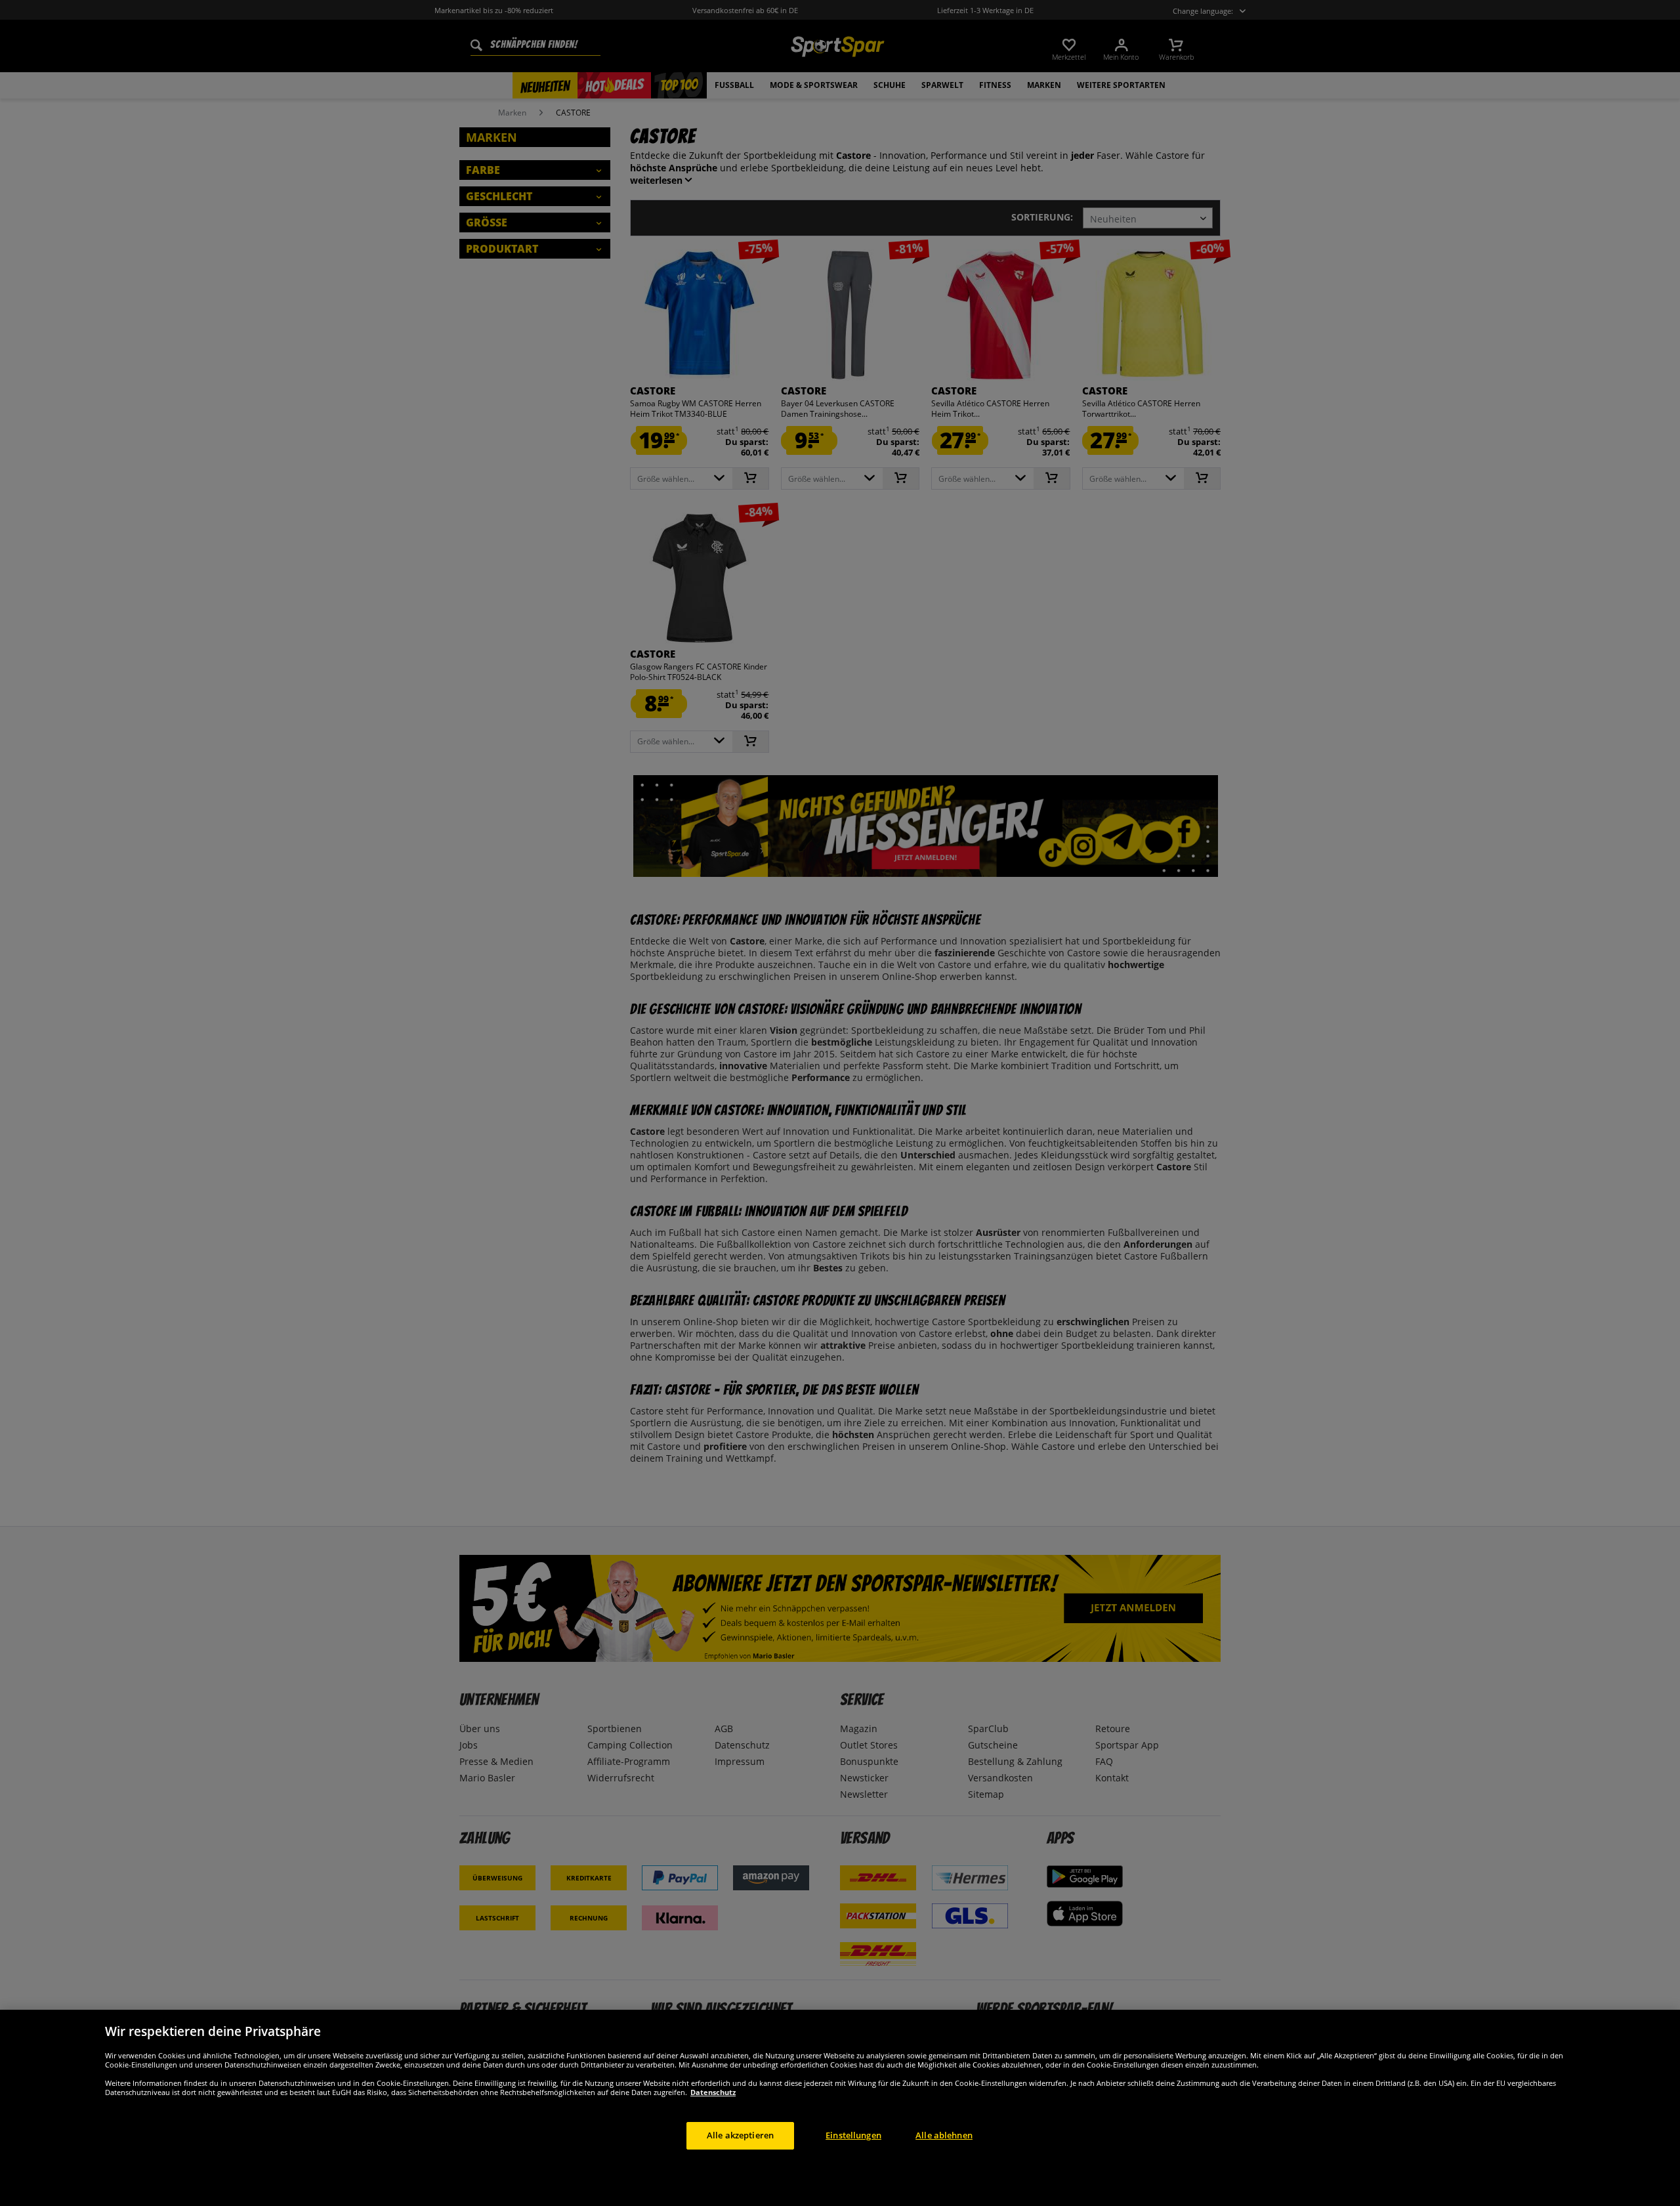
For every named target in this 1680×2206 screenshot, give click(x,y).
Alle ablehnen (944, 2135)
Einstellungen (853, 2135)
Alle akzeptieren (740, 2135)
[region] (840, 2108)
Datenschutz (713, 2092)
